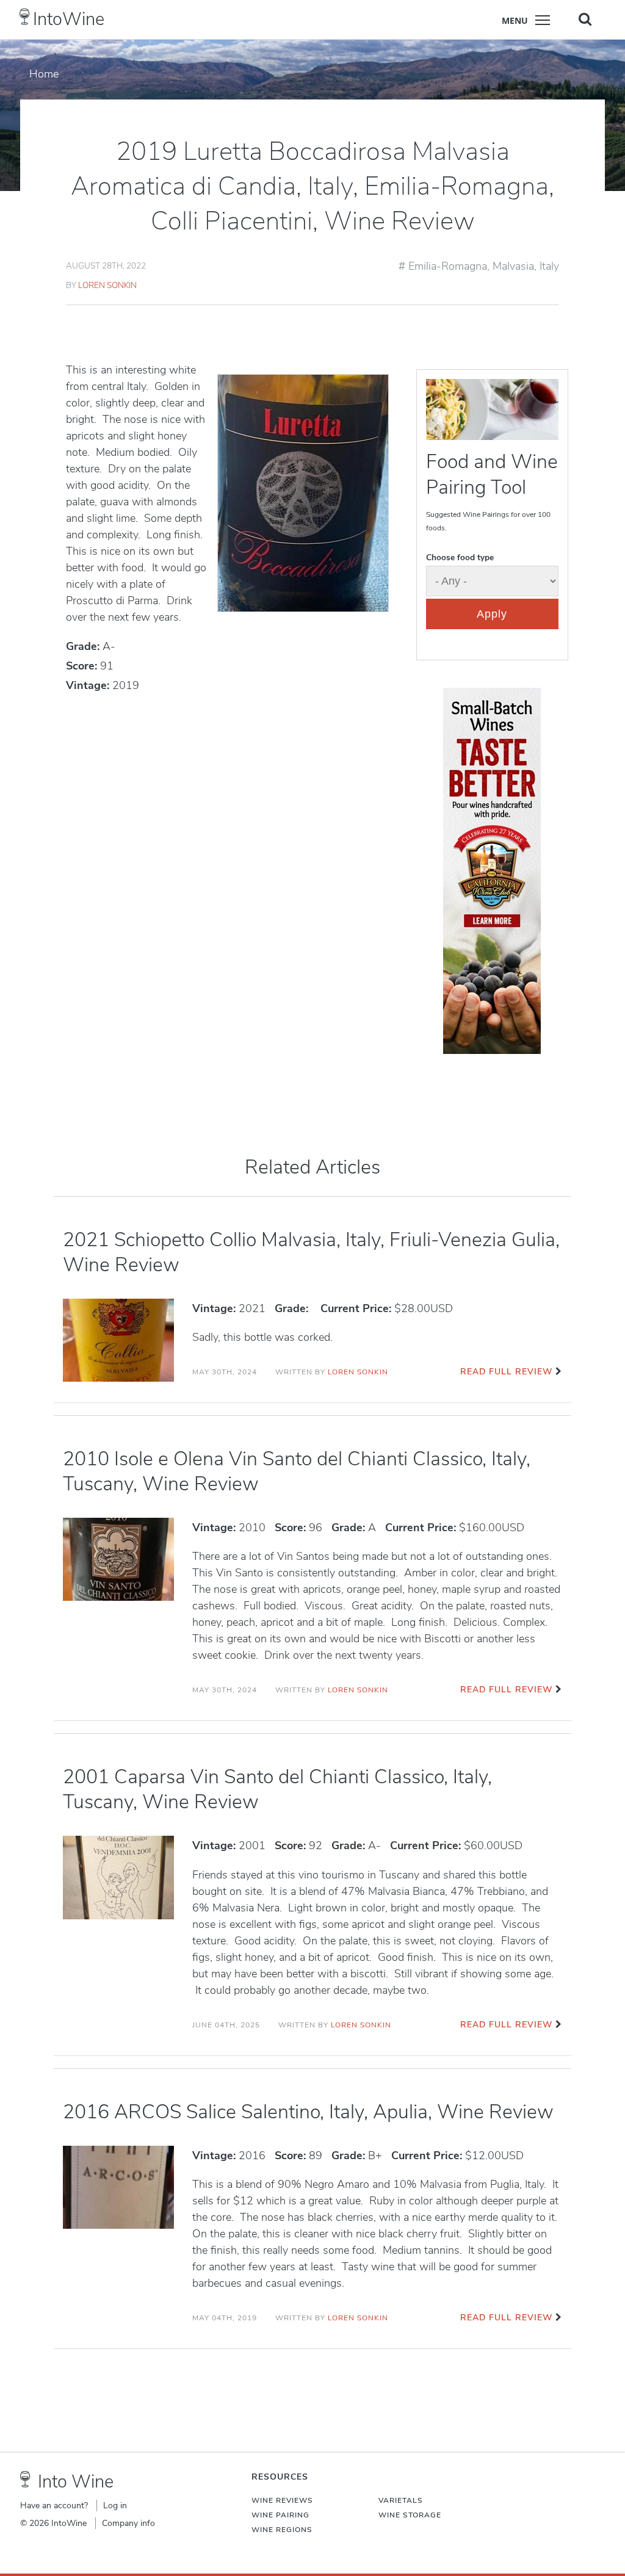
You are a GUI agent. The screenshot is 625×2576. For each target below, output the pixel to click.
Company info (128, 2523)
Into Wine (76, 2482)
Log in (115, 2506)
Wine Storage (410, 2515)
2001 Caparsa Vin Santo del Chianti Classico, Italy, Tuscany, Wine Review (277, 1789)
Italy (549, 266)
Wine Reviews (282, 2500)
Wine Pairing (280, 2515)
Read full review (506, 1372)
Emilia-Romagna (448, 266)
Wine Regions (282, 2530)
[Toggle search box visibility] (585, 19)
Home (44, 74)
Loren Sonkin (107, 285)
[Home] (25, 17)
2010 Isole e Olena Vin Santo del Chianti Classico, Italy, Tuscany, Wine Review (297, 1471)
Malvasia (513, 266)
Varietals (401, 2500)
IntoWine (69, 19)
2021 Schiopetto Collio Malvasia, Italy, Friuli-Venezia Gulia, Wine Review (311, 1252)
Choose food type (460, 557)
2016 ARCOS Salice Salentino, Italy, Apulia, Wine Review (308, 2112)
